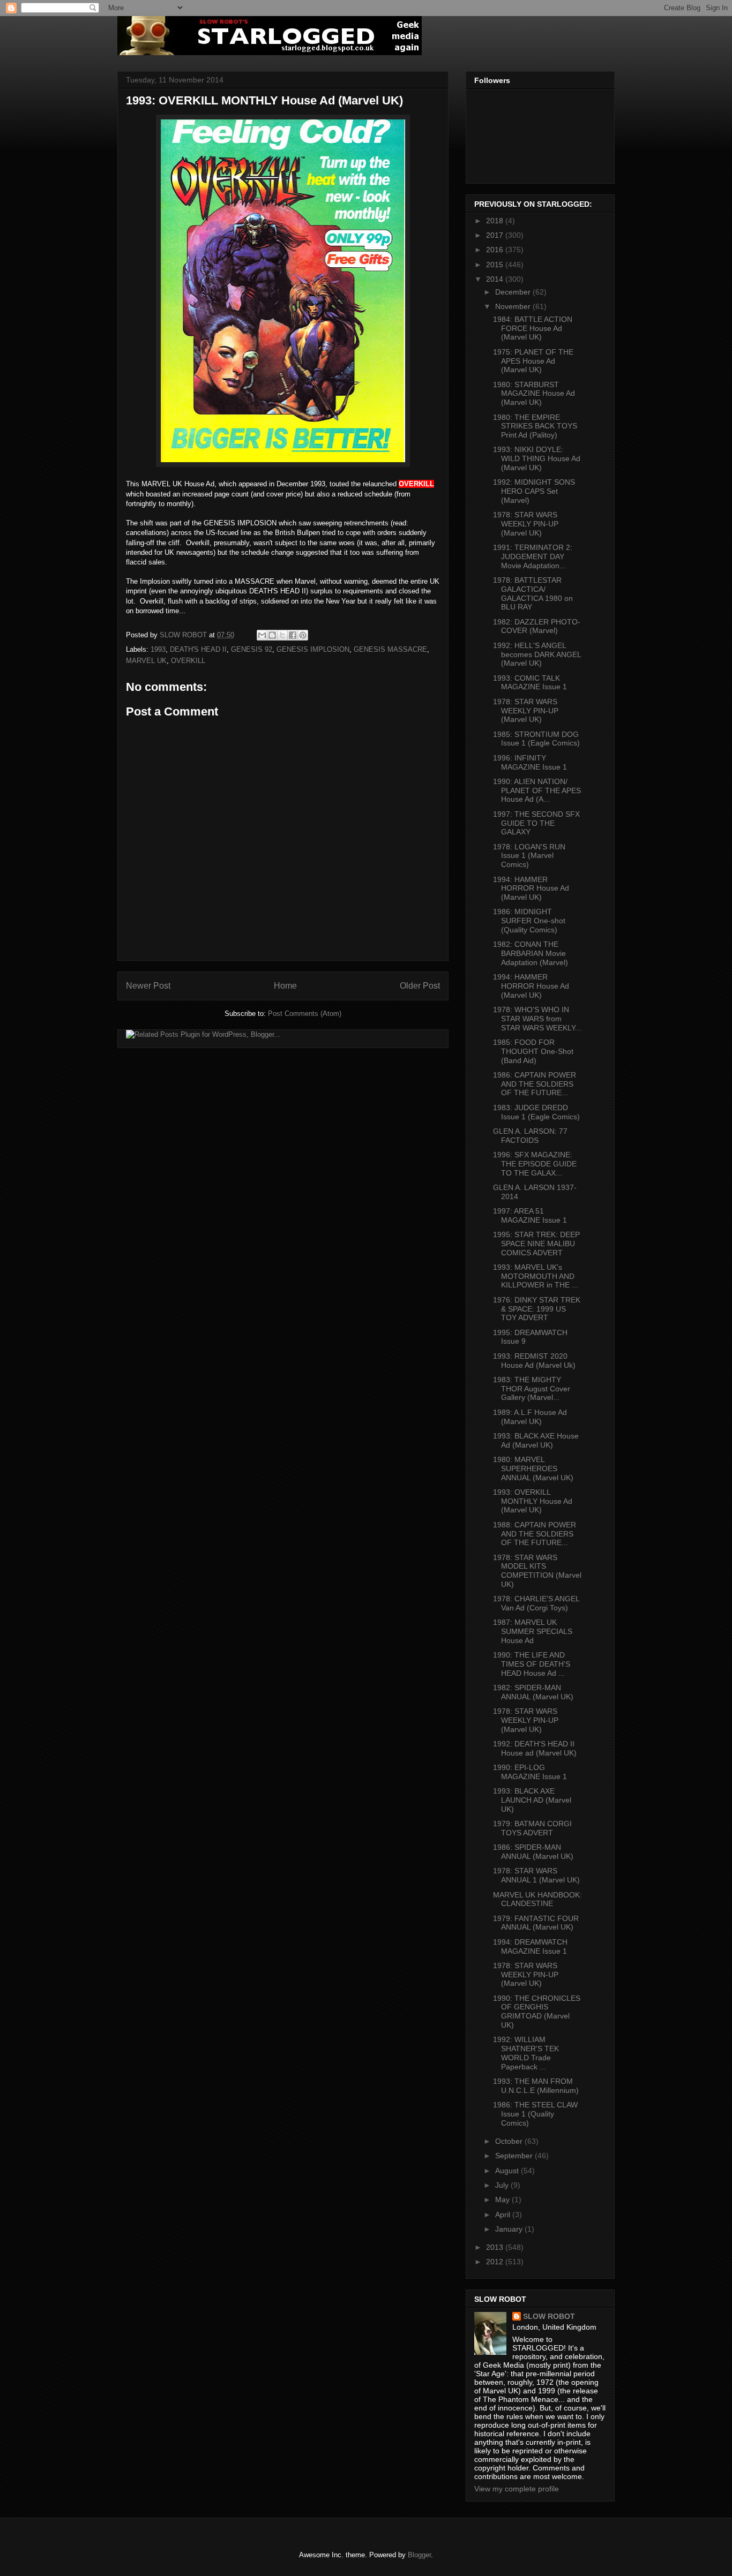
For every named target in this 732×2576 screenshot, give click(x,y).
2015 (496, 265)
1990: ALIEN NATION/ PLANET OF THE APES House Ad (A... (537, 790)
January (510, 2229)
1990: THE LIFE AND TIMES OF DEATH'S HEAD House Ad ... (532, 1664)
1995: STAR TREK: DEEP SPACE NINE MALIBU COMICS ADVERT (536, 1244)
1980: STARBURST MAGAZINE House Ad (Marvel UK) (534, 394)
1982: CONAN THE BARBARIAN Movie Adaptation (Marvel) (531, 953)
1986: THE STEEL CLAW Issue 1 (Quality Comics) (535, 2114)
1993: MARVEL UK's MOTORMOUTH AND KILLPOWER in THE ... (536, 1276)
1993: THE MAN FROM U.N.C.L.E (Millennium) (536, 2086)
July (503, 2185)
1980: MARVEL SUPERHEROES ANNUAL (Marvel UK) (533, 1468)
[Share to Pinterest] (303, 635)
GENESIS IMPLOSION (313, 649)
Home (285, 986)
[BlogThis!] (272, 635)
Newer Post (148, 986)
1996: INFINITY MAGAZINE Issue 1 (530, 762)
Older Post (420, 986)
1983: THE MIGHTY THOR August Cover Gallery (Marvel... (532, 1389)
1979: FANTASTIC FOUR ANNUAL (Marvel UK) (536, 1923)
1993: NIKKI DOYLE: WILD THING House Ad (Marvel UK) (537, 458)
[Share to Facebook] (293, 635)
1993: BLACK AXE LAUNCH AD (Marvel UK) (532, 1800)
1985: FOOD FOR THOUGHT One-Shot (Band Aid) (533, 1051)
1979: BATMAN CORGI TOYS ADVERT (532, 1828)
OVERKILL (188, 661)
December (514, 292)
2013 (496, 2247)
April (504, 2215)
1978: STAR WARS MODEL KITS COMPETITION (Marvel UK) (537, 1571)
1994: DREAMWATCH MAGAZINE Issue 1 (530, 1946)
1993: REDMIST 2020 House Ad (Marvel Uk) (534, 1361)
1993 (158, 649)
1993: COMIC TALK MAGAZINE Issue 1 (530, 683)
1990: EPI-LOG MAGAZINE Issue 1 (530, 1772)
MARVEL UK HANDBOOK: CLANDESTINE (537, 1899)
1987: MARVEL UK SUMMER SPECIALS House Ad (533, 1631)
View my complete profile (517, 2489)
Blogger (419, 2555)
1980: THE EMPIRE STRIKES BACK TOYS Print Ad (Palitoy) (535, 426)
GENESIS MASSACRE (390, 649)
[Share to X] (282, 635)
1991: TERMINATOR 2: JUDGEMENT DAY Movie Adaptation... (533, 556)
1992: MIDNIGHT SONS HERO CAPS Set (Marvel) (534, 491)
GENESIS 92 (252, 649)
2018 (496, 221)
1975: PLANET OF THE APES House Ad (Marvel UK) (533, 361)
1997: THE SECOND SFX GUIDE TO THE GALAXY (536, 823)
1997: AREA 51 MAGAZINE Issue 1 (530, 1215)
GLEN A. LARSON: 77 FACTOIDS (530, 1136)
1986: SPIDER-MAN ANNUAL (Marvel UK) (533, 1852)
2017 (496, 235)
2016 (496, 250)
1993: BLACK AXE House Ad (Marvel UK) (536, 1440)
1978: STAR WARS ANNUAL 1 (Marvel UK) (536, 1875)
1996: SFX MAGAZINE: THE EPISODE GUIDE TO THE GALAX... (535, 1164)
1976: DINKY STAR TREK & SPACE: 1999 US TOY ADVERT (537, 1309)
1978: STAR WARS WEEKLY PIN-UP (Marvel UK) (526, 524)
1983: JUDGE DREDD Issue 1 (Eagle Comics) (536, 1112)
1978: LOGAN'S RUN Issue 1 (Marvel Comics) (529, 856)
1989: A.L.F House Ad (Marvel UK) (530, 1417)
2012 (496, 2262)
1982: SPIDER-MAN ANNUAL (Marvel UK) (533, 1692)
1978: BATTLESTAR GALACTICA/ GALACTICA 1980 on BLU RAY (533, 593)
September (515, 2156)
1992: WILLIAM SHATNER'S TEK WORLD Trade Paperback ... (526, 2053)
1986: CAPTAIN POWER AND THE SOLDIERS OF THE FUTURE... (535, 1084)
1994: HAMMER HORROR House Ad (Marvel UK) (531, 888)
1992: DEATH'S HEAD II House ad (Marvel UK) (535, 1748)
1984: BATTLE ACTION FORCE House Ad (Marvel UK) (533, 328)
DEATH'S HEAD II (198, 649)
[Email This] (262, 635)
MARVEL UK (146, 661)
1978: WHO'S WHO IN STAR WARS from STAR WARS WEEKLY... (537, 1019)
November (514, 306)
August (508, 2171)
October (510, 2141)
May (503, 2200)
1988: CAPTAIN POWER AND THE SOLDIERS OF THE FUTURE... (535, 1534)
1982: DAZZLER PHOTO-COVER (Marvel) (537, 626)
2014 (496, 279)
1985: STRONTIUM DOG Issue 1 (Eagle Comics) (536, 739)
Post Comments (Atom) (305, 1014)
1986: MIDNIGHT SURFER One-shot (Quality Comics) (529, 921)
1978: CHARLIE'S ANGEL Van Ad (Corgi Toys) (536, 1603)
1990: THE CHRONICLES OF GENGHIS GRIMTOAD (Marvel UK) (537, 2012)
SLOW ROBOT (549, 2316)
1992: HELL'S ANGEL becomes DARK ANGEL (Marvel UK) (537, 654)
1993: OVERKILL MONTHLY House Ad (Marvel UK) (533, 1501)
